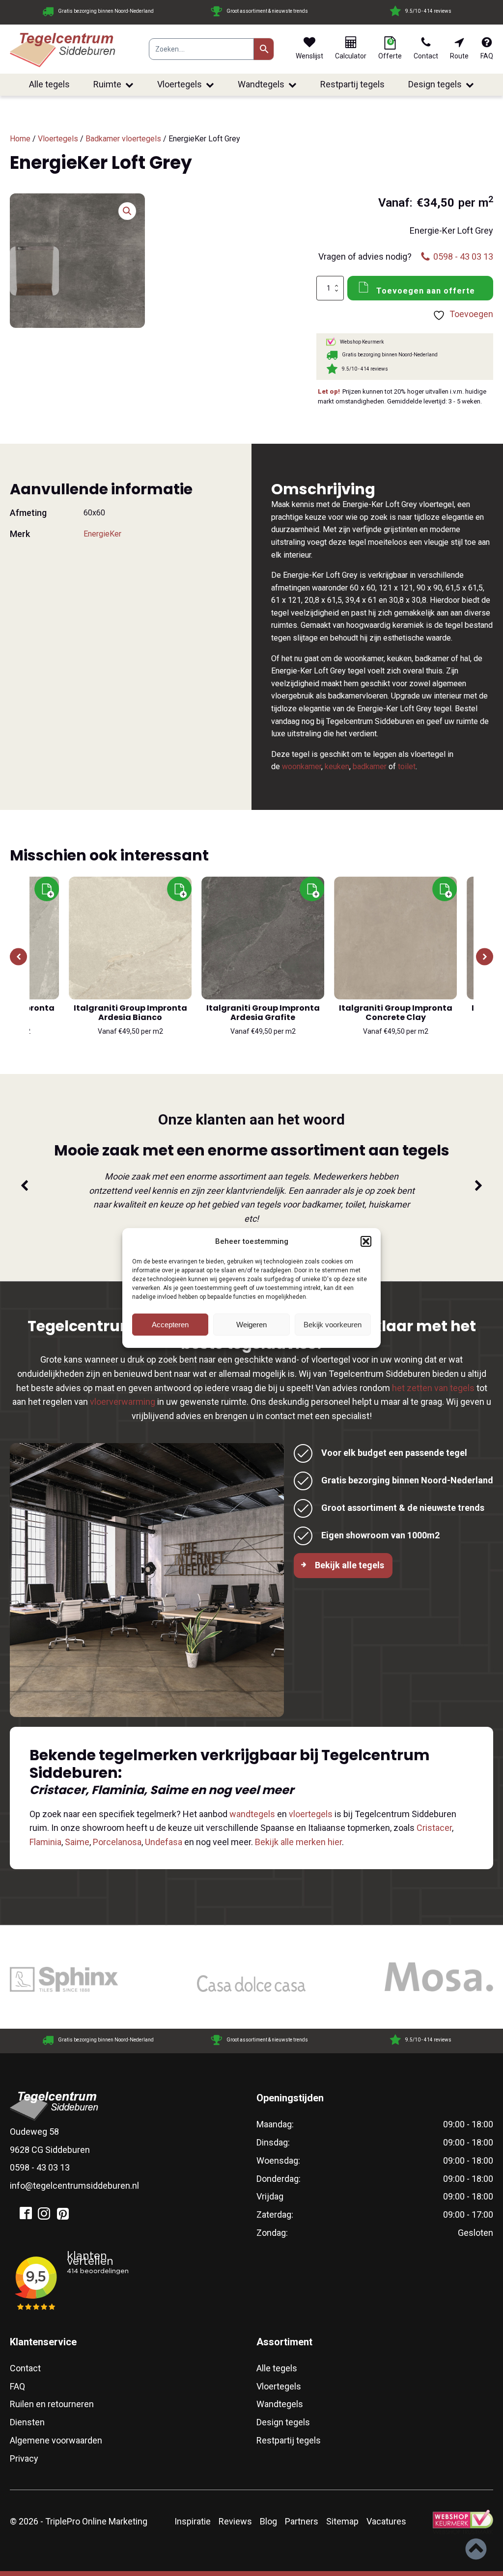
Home (20, 139)
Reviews (235, 2521)
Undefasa (164, 1842)
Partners (302, 2521)
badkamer (370, 766)
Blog (268, 2521)
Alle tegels (49, 84)
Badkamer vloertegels (123, 139)
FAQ (17, 2386)
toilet (407, 766)
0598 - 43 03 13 (40, 2167)
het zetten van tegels (433, 1388)
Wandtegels (261, 84)
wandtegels (252, 1814)
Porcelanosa (117, 1842)
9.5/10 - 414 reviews (326, 11)
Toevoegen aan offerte (426, 291)
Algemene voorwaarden (56, 2440)
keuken (337, 766)
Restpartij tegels (352, 84)
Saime (77, 1842)
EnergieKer (102, 534)
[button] (366, 1241)
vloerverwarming (123, 1402)
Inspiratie (193, 2521)
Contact (25, 2368)
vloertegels (311, 1814)
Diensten (27, 2422)
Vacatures (386, 2521)
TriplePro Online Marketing (96, 2521)
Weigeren (251, 1325)
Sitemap (342, 2521)
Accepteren (170, 1325)
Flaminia (45, 1842)
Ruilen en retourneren (52, 2404)
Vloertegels (180, 84)
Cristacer (434, 1828)
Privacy (24, 2458)
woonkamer (302, 766)
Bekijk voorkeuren (333, 1325)
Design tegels (435, 84)
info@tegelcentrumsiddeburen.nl (74, 2186)
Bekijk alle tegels (349, 1565)
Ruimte (107, 84)
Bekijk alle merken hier (298, 1842)
